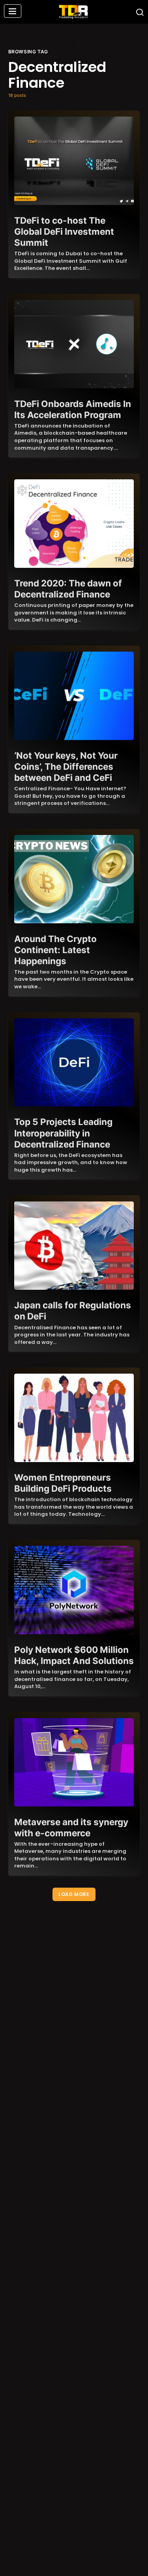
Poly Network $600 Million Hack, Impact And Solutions (74, 1655)
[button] (13, 12)
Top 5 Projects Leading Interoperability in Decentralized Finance (63, 1133)
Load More (74, 1894)
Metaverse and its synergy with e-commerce (71, 1827)
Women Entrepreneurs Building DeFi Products (63, 1483)
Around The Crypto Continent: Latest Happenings (55, 950)
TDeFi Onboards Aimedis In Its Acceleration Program (73, 409)
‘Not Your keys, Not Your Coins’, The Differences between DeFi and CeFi (66, 766)
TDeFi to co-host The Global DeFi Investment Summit (64, 231)
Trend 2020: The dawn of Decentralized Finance (68, 589)
